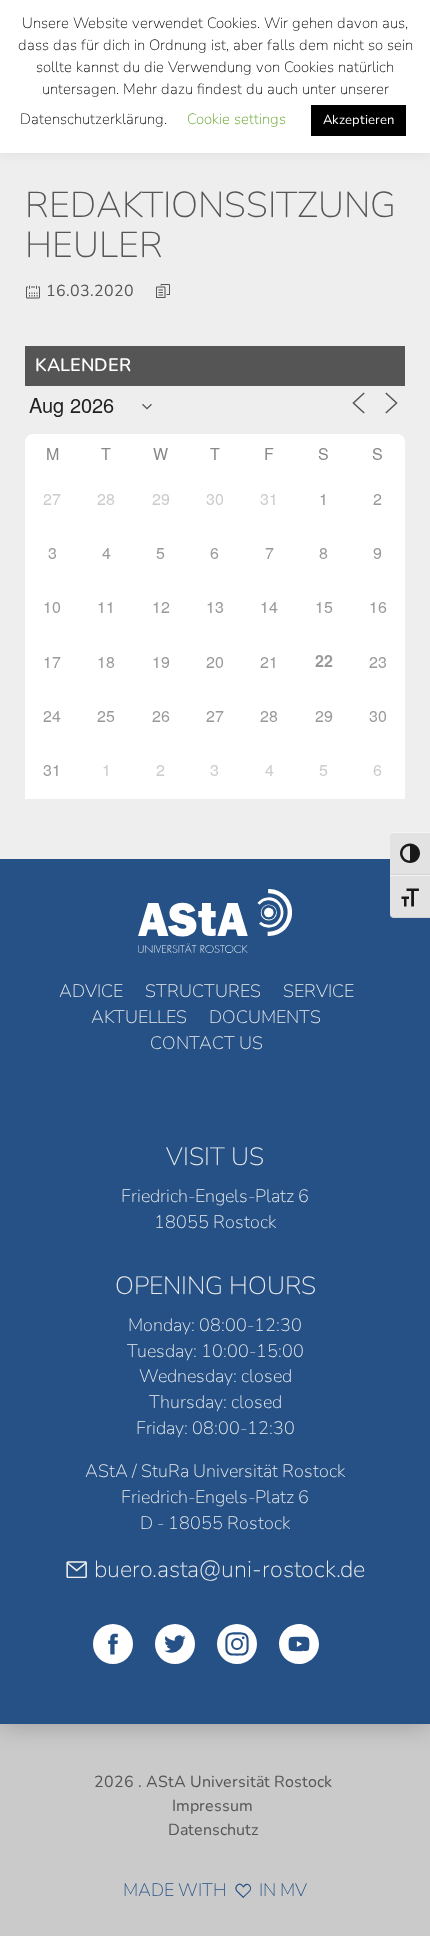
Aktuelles (139, 1017)
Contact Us (206, 1043)
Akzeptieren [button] (358, 120)
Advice (91, 991)
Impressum (212, 1806)
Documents (265, 1017)
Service (318, 991)
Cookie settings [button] (236, 119)
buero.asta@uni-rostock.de (229, 1569)
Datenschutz (213, 1830)
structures (203, 991)
